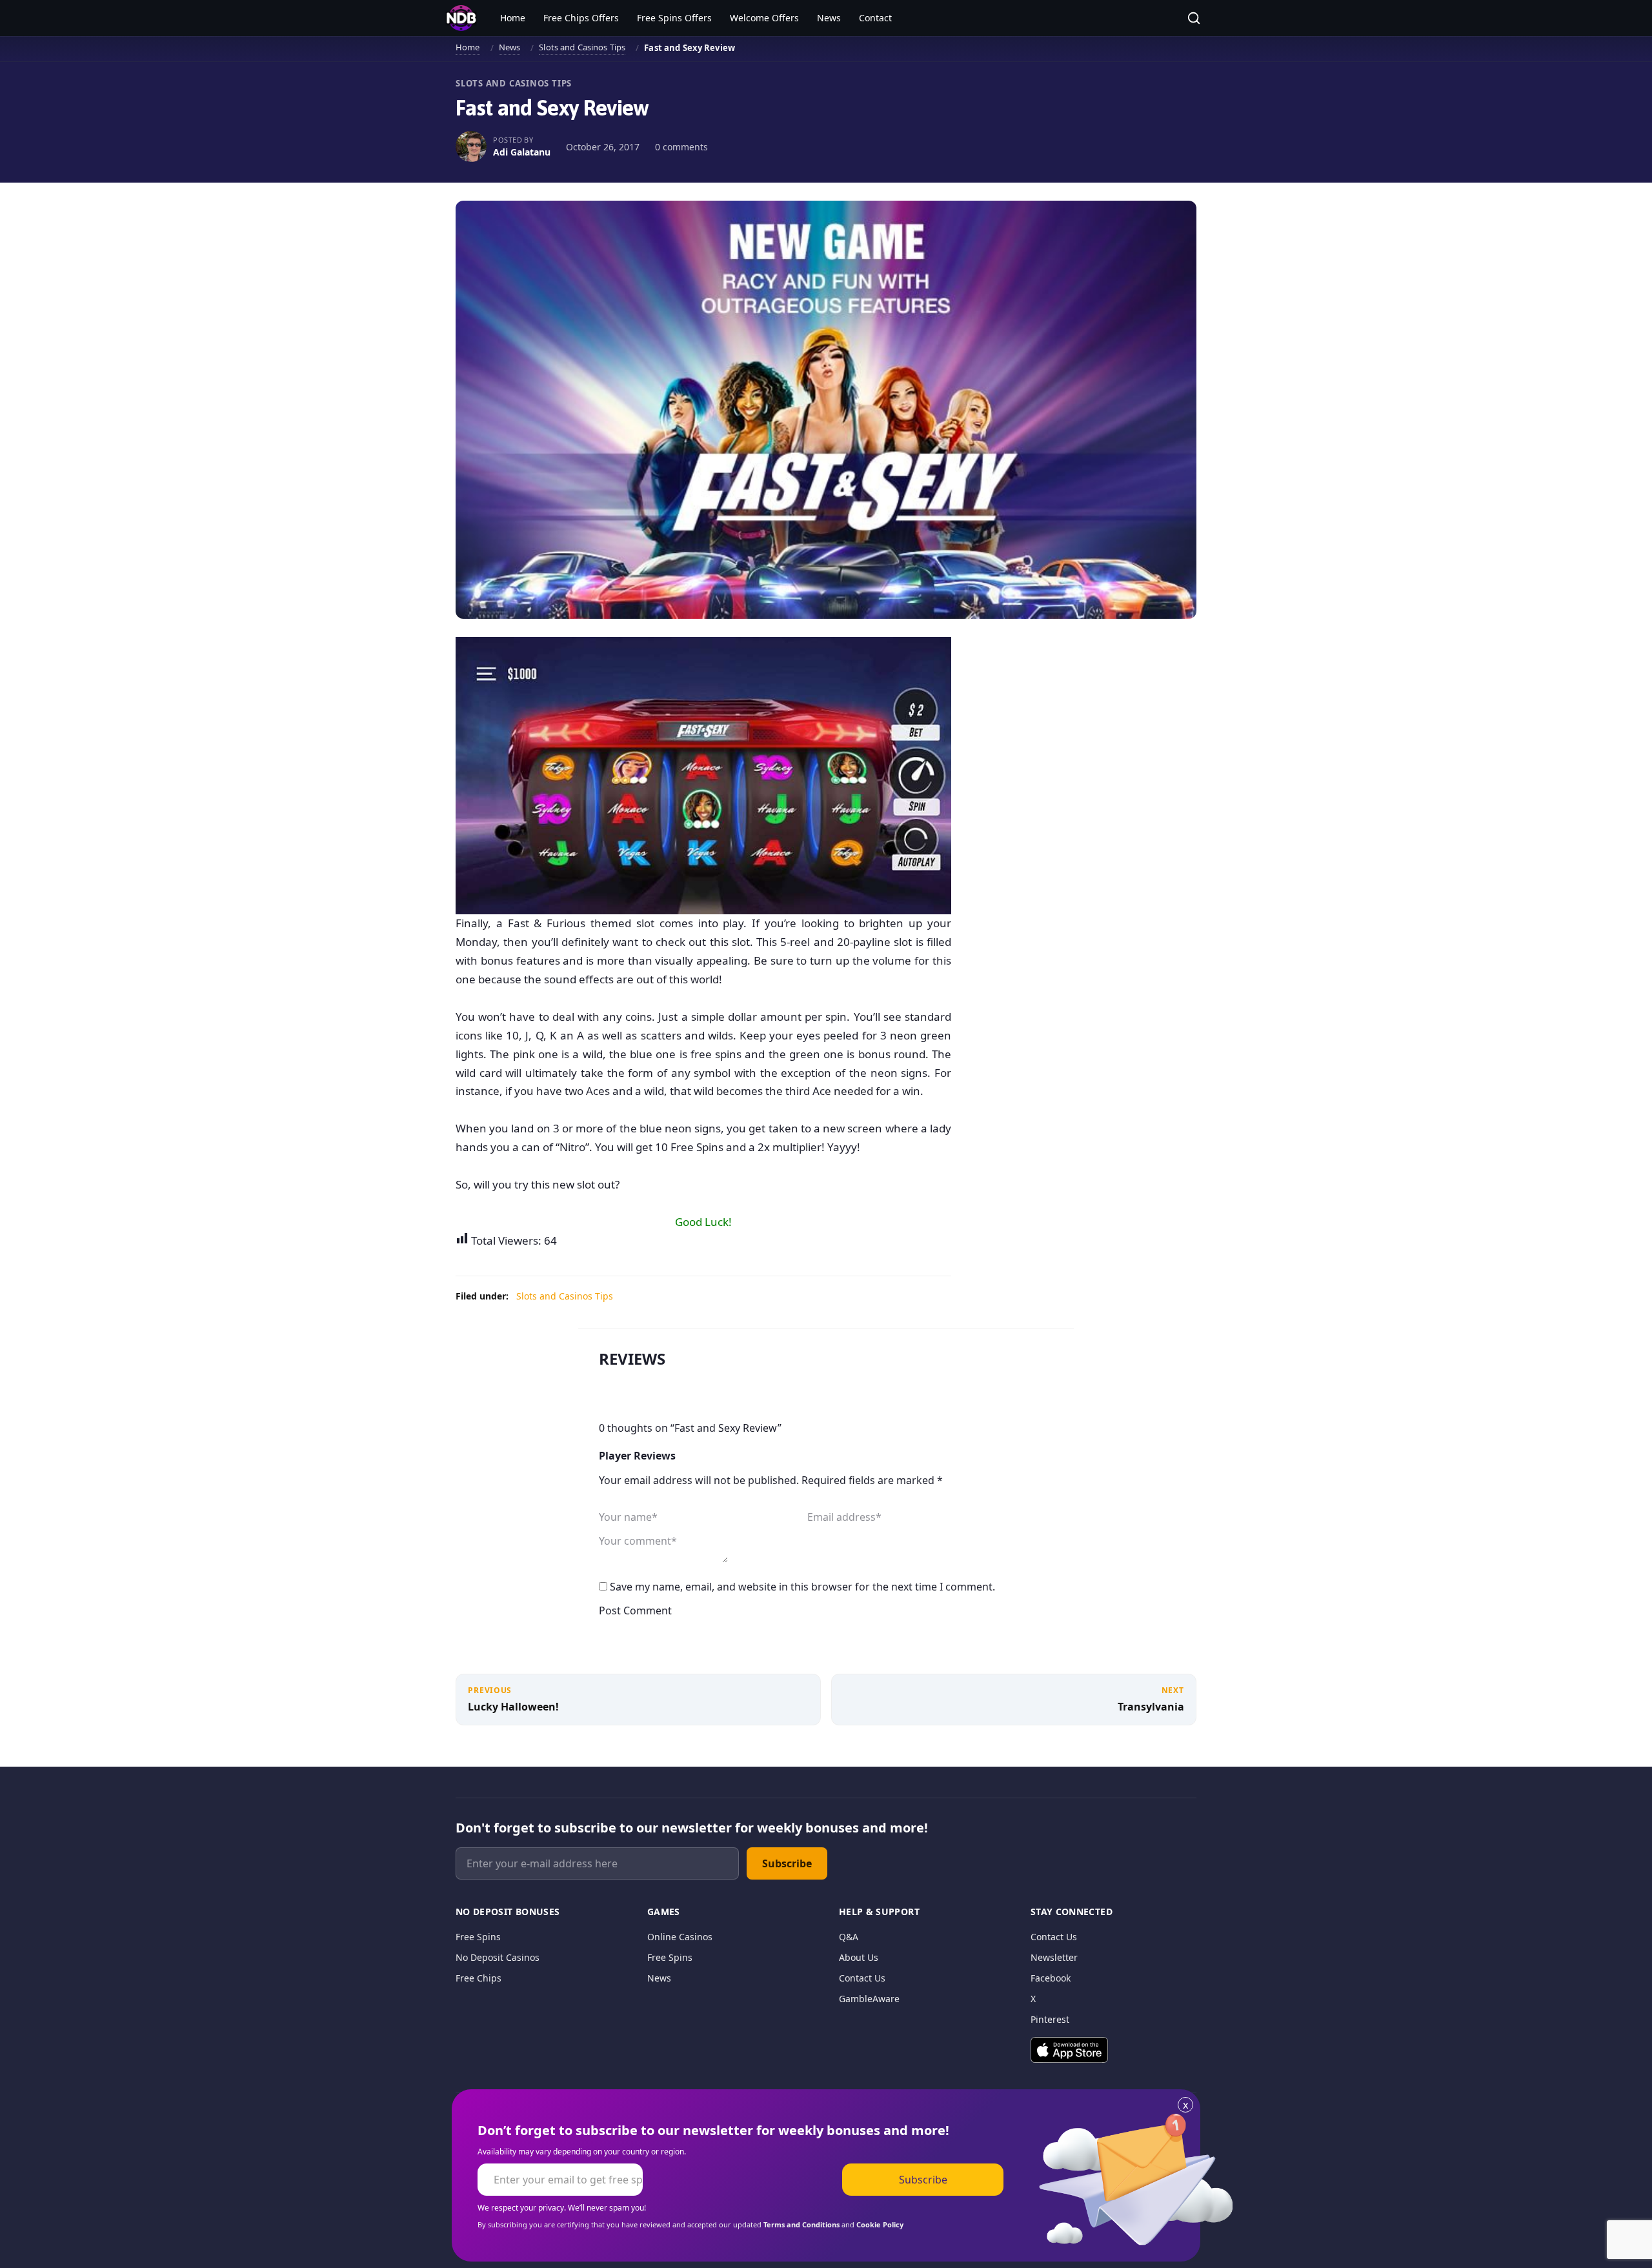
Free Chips (478, 1978)
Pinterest (1050, 2019)
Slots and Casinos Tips (582, 47)
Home (513, 18)
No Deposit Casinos (498, 1957)
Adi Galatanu (522, 152)
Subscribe (787, 1863)
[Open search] (1194, 18)
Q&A (849, 1937)
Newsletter (1054, 1957)
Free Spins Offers (674, 18)
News (829, 18)
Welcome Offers (764, 18)
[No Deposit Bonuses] (461, 18)
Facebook (1051, 1978)
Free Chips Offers (581, 18)
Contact (875, 18)
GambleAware (869, 1999)
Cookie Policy (880, 2224)
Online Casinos (680, 1937)
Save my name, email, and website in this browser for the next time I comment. (802, 1587)
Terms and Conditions (801, 2224)
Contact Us (862, 1978)
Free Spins (478, 1937)
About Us (859, 1957)
